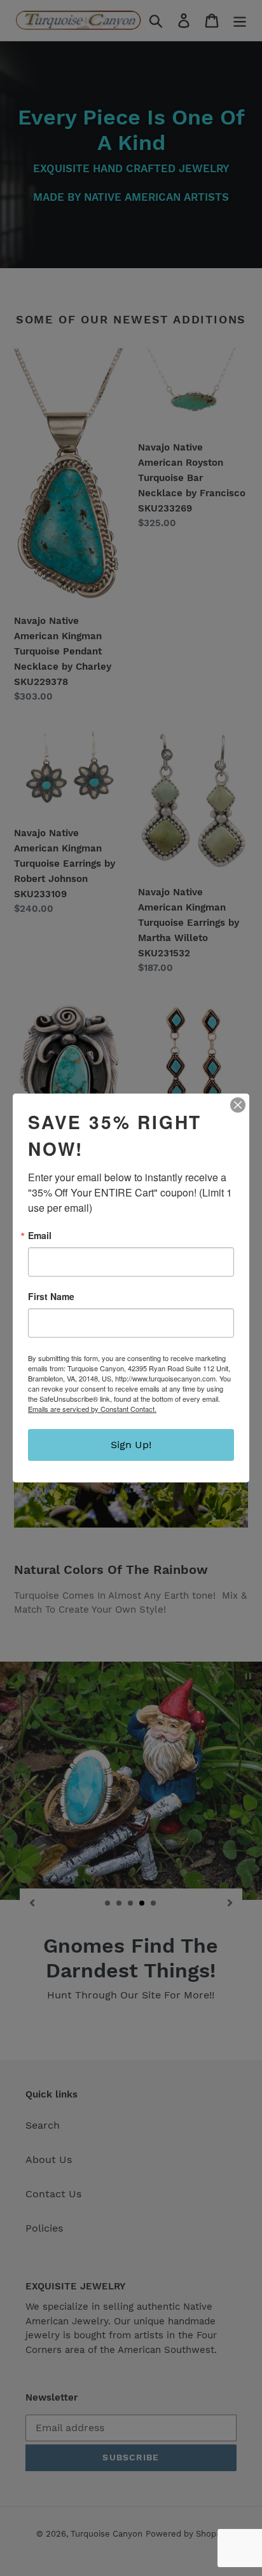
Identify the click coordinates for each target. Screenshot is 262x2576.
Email (40, 1235)
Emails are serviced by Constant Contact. (92, 1409)
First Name (51, 1296)
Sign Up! (131, 1445)
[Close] (238, 1105)
